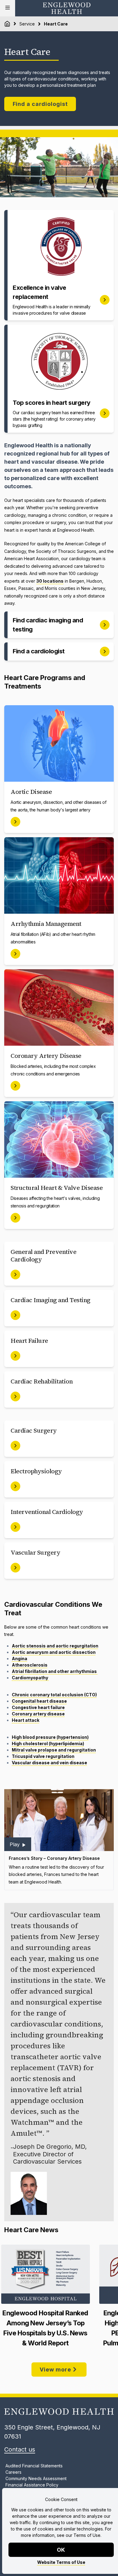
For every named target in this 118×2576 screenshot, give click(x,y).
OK (61, 2550)
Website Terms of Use (61, 2562)
